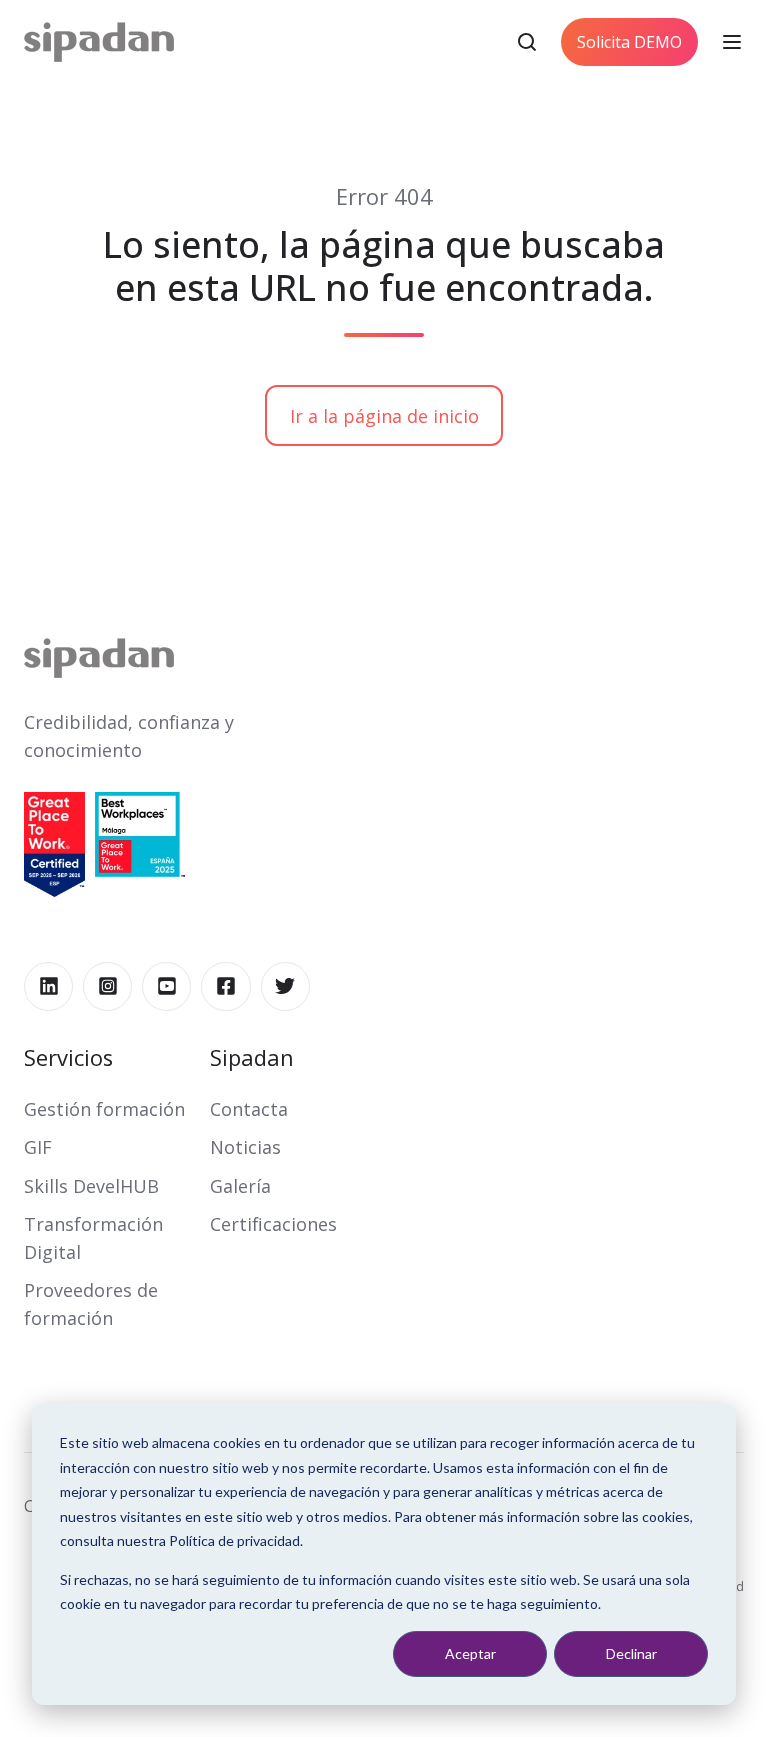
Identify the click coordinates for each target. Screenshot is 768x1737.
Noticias (245, 1147)
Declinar (631, 1653)
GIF (38, 1147)
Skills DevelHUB (91, 1186)
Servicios (68, 1057)
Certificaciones (273, 1224)
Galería (240, 1186)
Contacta (249, 1109)
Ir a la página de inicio (384, 416)
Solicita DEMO (629, 42)
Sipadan (252, 1057)
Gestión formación (104, 1109)
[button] (527, 42)
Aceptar (470, 1653)
